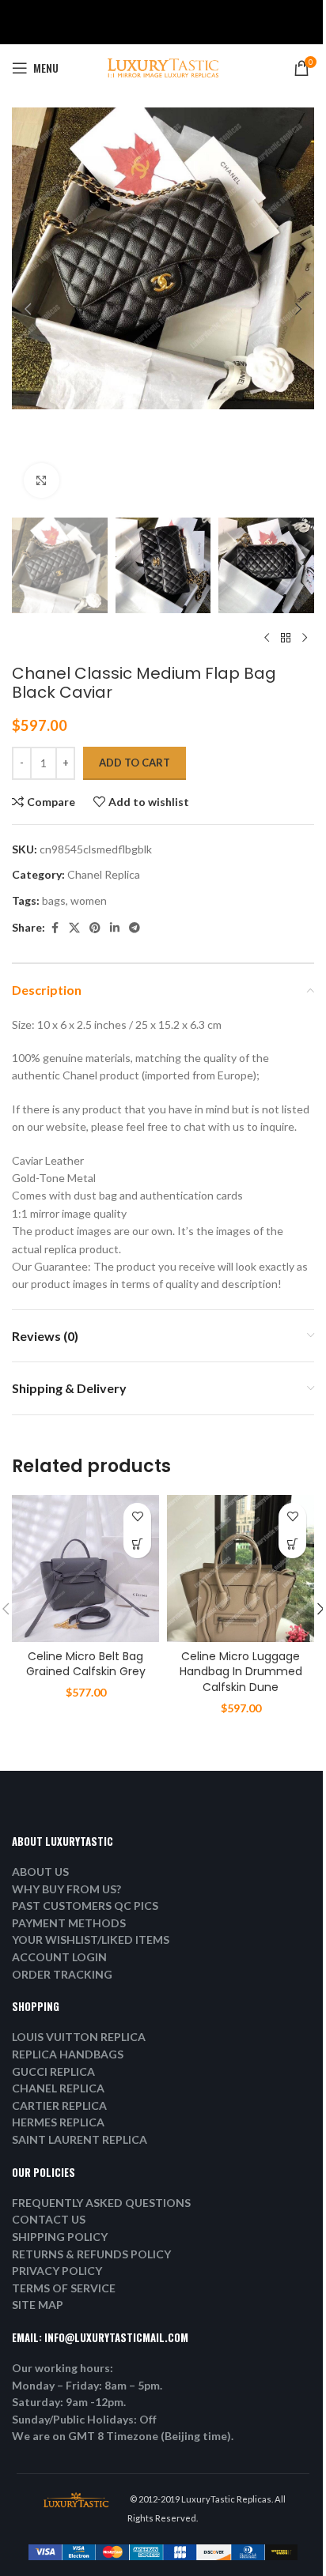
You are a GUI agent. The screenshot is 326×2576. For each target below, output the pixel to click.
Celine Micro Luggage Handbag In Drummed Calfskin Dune (241, 1672)
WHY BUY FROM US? (66, 1889)
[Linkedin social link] (115, 928)
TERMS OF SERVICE (64, 2288)
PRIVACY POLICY (57, 2271)
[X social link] (74, 928)
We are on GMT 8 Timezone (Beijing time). (123, 2436)
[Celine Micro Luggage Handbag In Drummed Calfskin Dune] (241, 1569)
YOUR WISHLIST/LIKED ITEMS (91, 1940)
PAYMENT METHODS (69, 1923)
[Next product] (305, 638)
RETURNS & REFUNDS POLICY (91, 2254)
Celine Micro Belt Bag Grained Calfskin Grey (86, 1664)
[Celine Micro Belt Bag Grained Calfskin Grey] (85, 1569)
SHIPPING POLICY (60, 2237)
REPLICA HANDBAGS (68, 2054)
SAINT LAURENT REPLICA (80, 2139)
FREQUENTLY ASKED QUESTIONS (101, 2203)
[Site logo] (163, 67)
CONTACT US (49, 2219)
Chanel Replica (104, 874)
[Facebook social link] (55, 928)
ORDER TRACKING (62, 1974)
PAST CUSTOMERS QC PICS (85, 1906)
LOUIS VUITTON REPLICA (79, 2037)
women (89, 900)
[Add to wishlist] (137, 1517)
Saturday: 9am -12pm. (69, 2402)
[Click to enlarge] (42, 481)
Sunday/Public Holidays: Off (84, 2419)
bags (54, 900)
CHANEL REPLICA (58, 2088)
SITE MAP (38, 2305)
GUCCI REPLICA (53, 2071)
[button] (28, 309)
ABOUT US (40, 1872)
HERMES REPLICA (58, 2122)
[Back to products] (286, 638)
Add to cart (135, 763)
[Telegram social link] (135, 928)
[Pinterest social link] (95, 928)
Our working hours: (63, 2368)
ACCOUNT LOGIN (59, 1957)
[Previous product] (267, 638)
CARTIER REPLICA (59, 2105)
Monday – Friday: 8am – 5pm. (87, 2385)
